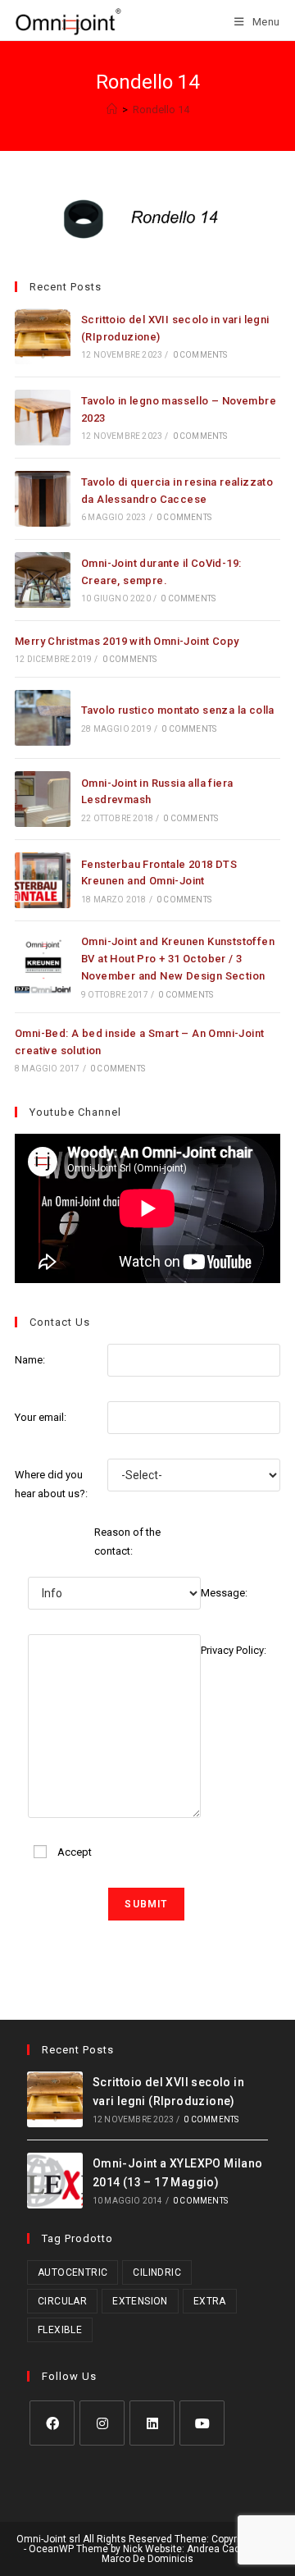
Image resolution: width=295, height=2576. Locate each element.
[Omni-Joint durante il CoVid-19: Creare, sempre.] (43, 580)
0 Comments (200, 355)
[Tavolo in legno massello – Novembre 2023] (43, 418)
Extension (140, 2301)
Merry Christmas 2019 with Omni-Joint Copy (127, 641)
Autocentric (73, 2272)
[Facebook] (52, 2423)
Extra (210, 2301)
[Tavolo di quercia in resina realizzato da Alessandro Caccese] (43, 499)
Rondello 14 (161, 110)
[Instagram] (102, 2423)
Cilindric (157, 2272)
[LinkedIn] (152, 2423)
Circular (62, 2301)
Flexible (60, 2330)
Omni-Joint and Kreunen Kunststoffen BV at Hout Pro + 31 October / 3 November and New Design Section (178, 959)
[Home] (112, 110)
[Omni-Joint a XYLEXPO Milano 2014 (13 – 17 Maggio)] (55, 2181)
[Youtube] (202, 2423)
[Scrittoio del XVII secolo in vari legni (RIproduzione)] (43, 336)
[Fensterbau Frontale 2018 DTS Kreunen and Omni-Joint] (43, 880)
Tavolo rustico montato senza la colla (178, 710)
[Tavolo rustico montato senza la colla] (43, 718)
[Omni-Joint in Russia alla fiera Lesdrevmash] (43, 799)
